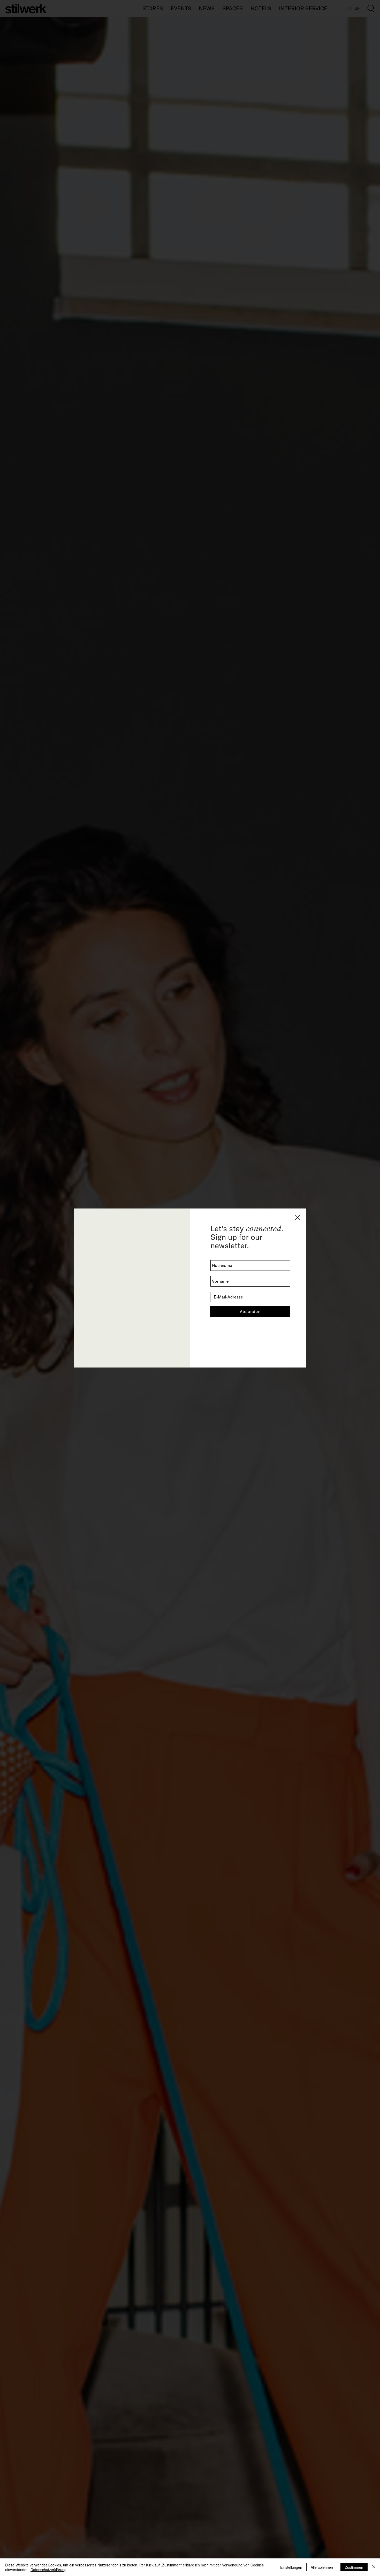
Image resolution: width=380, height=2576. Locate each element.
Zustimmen (354, 2567)
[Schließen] (374, 2567)
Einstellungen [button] (291, 2567)
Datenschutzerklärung (48, 2570)
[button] (297, 1218)
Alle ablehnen (322, 2567)
